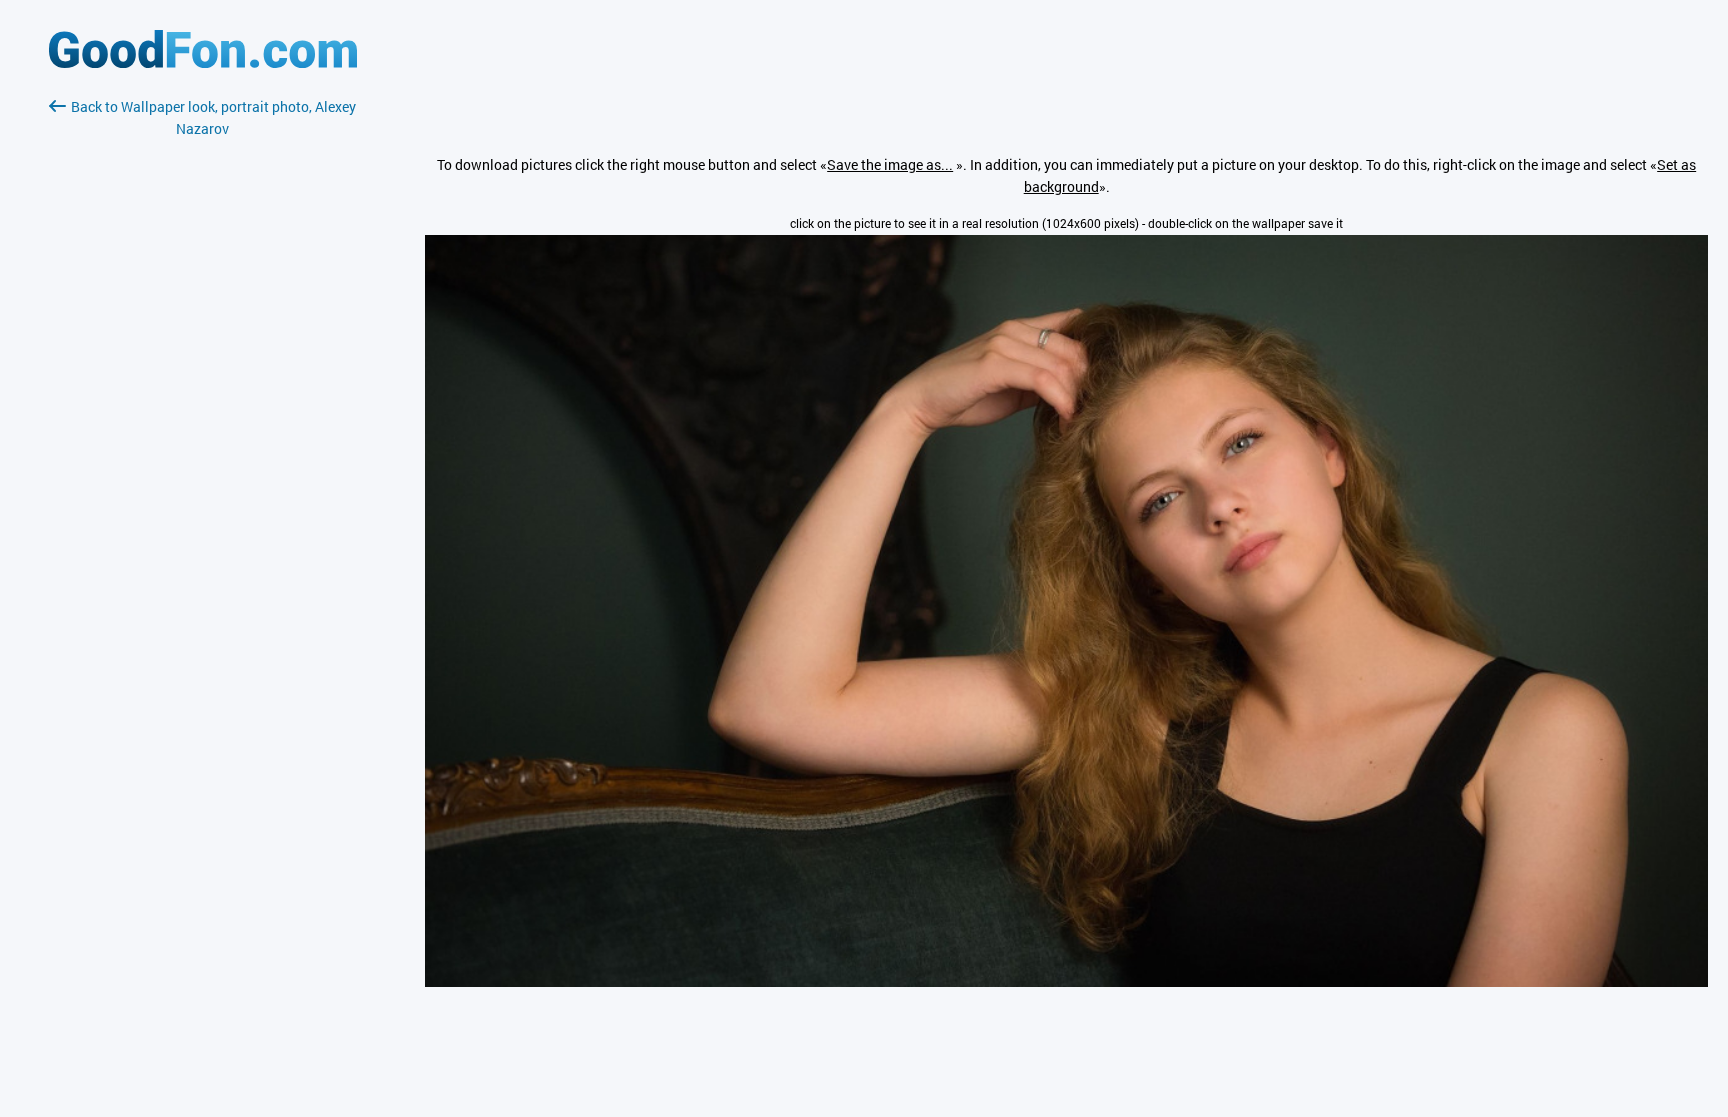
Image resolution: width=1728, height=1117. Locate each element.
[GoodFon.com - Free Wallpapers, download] (203, 62)
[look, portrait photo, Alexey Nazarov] (1066, 981)
